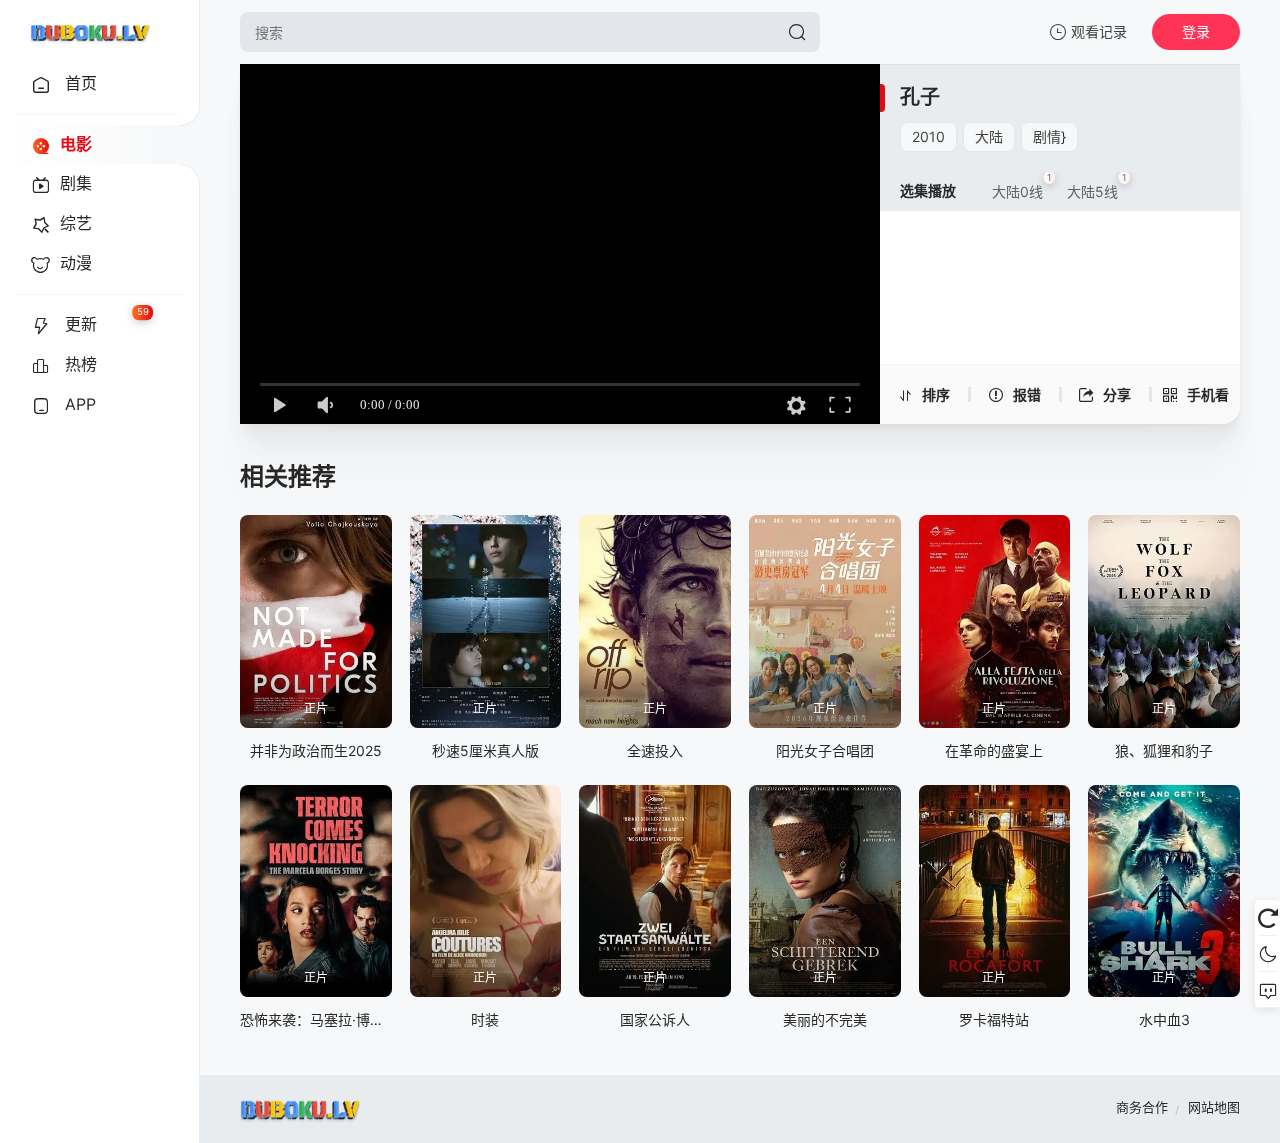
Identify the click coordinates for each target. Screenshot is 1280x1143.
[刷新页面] (1267, 918)
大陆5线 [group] (1097, 186)
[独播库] (90, 32)
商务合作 (1142, 1107)
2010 (928, 136)
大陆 (989, 136)
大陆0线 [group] (1022, 186)
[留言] (1267, 990)
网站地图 (1214, 1107)
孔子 (920, 97)
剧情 (1047, 136)
